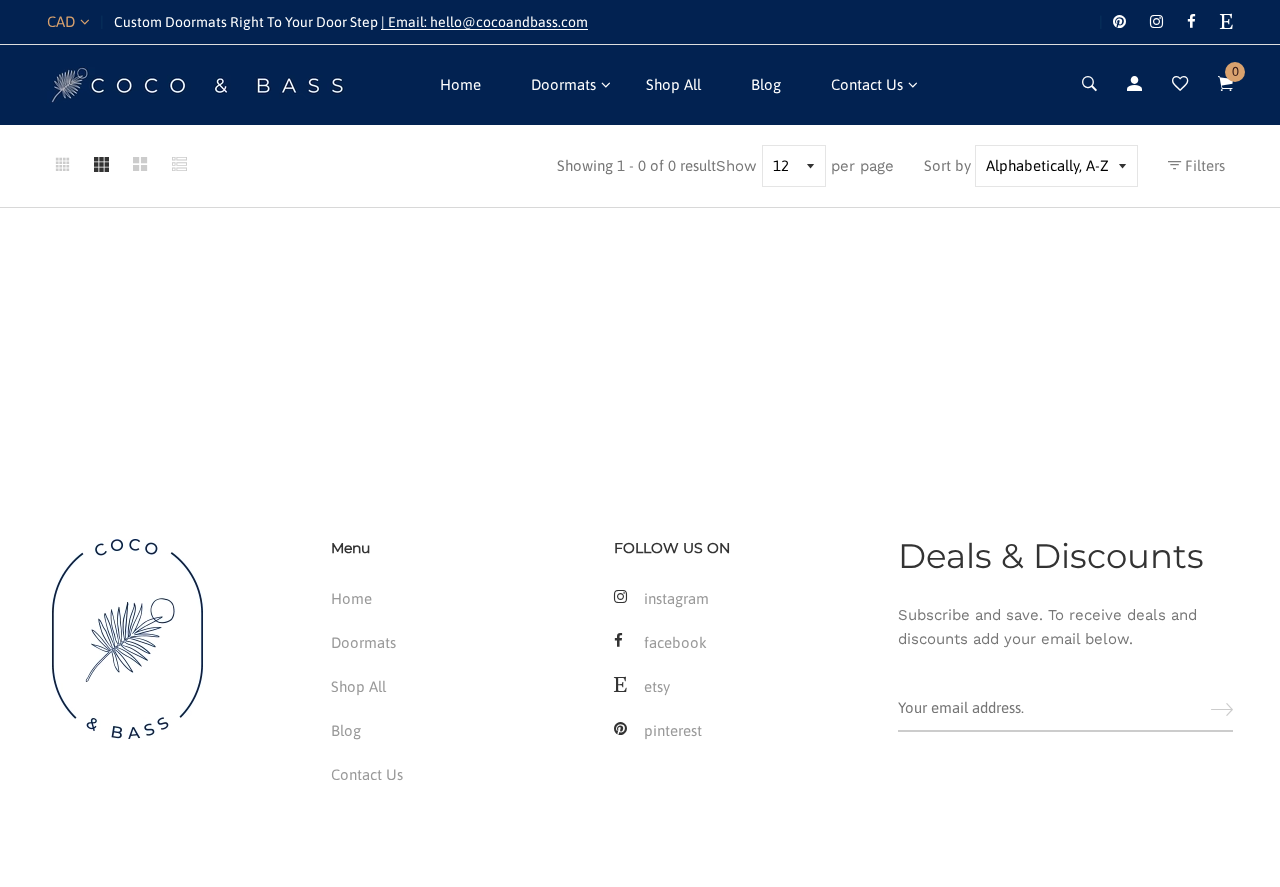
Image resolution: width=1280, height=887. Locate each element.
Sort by (947, 165)
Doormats (563, 84)
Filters (1203, 165)
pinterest (673, 730)
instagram (676, 598)
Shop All (673, 84)
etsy (657, 686)
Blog (766, 84)
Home (460, 84)
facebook (675, 642)
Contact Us (867, 84)
